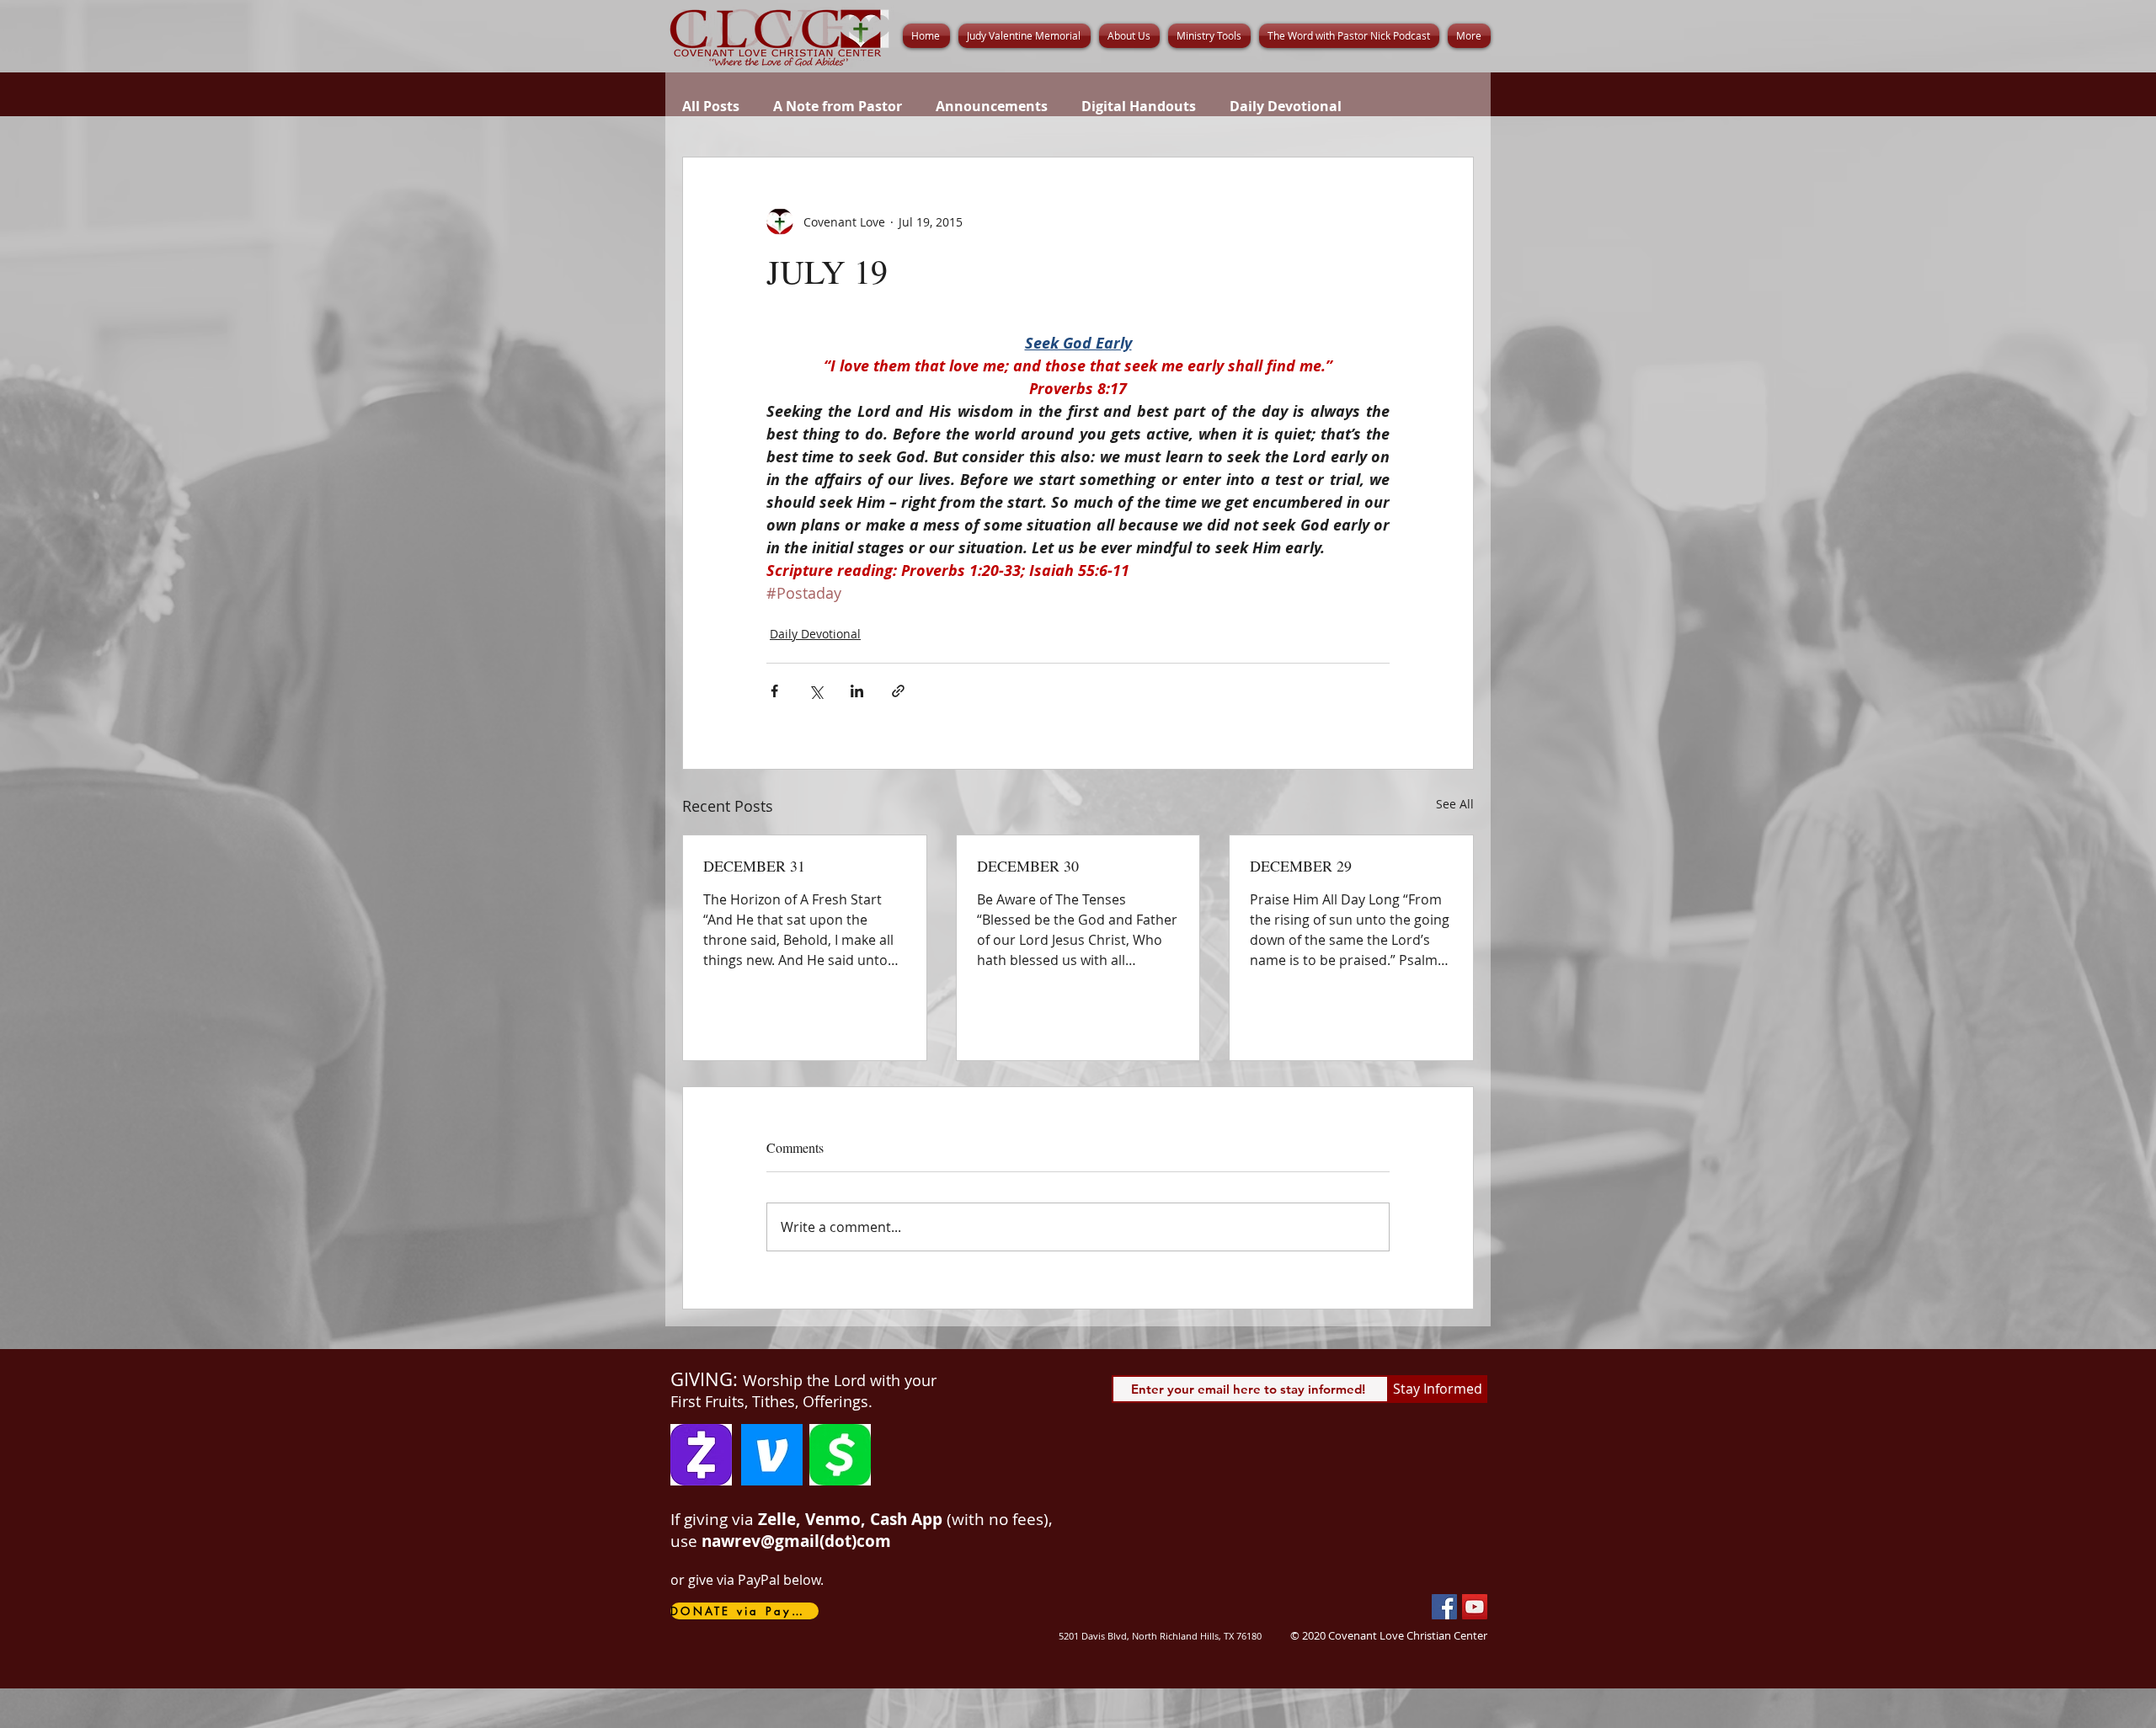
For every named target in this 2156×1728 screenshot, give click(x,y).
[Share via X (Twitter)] (816, 691)
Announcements (992, 106)
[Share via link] (898, 691)
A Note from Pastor (838, 106)
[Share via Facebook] (774, 691)
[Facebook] (1444, 1607)
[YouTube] (1475, 1607)
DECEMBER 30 (1028, 866)
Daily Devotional (1286, 106)
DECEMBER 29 (1301, 866)
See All (1455, 804)
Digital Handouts (1139, 106)
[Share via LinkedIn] (857, 691)
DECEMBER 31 (754, 866)
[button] (1129, 36)
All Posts (711, 106)
